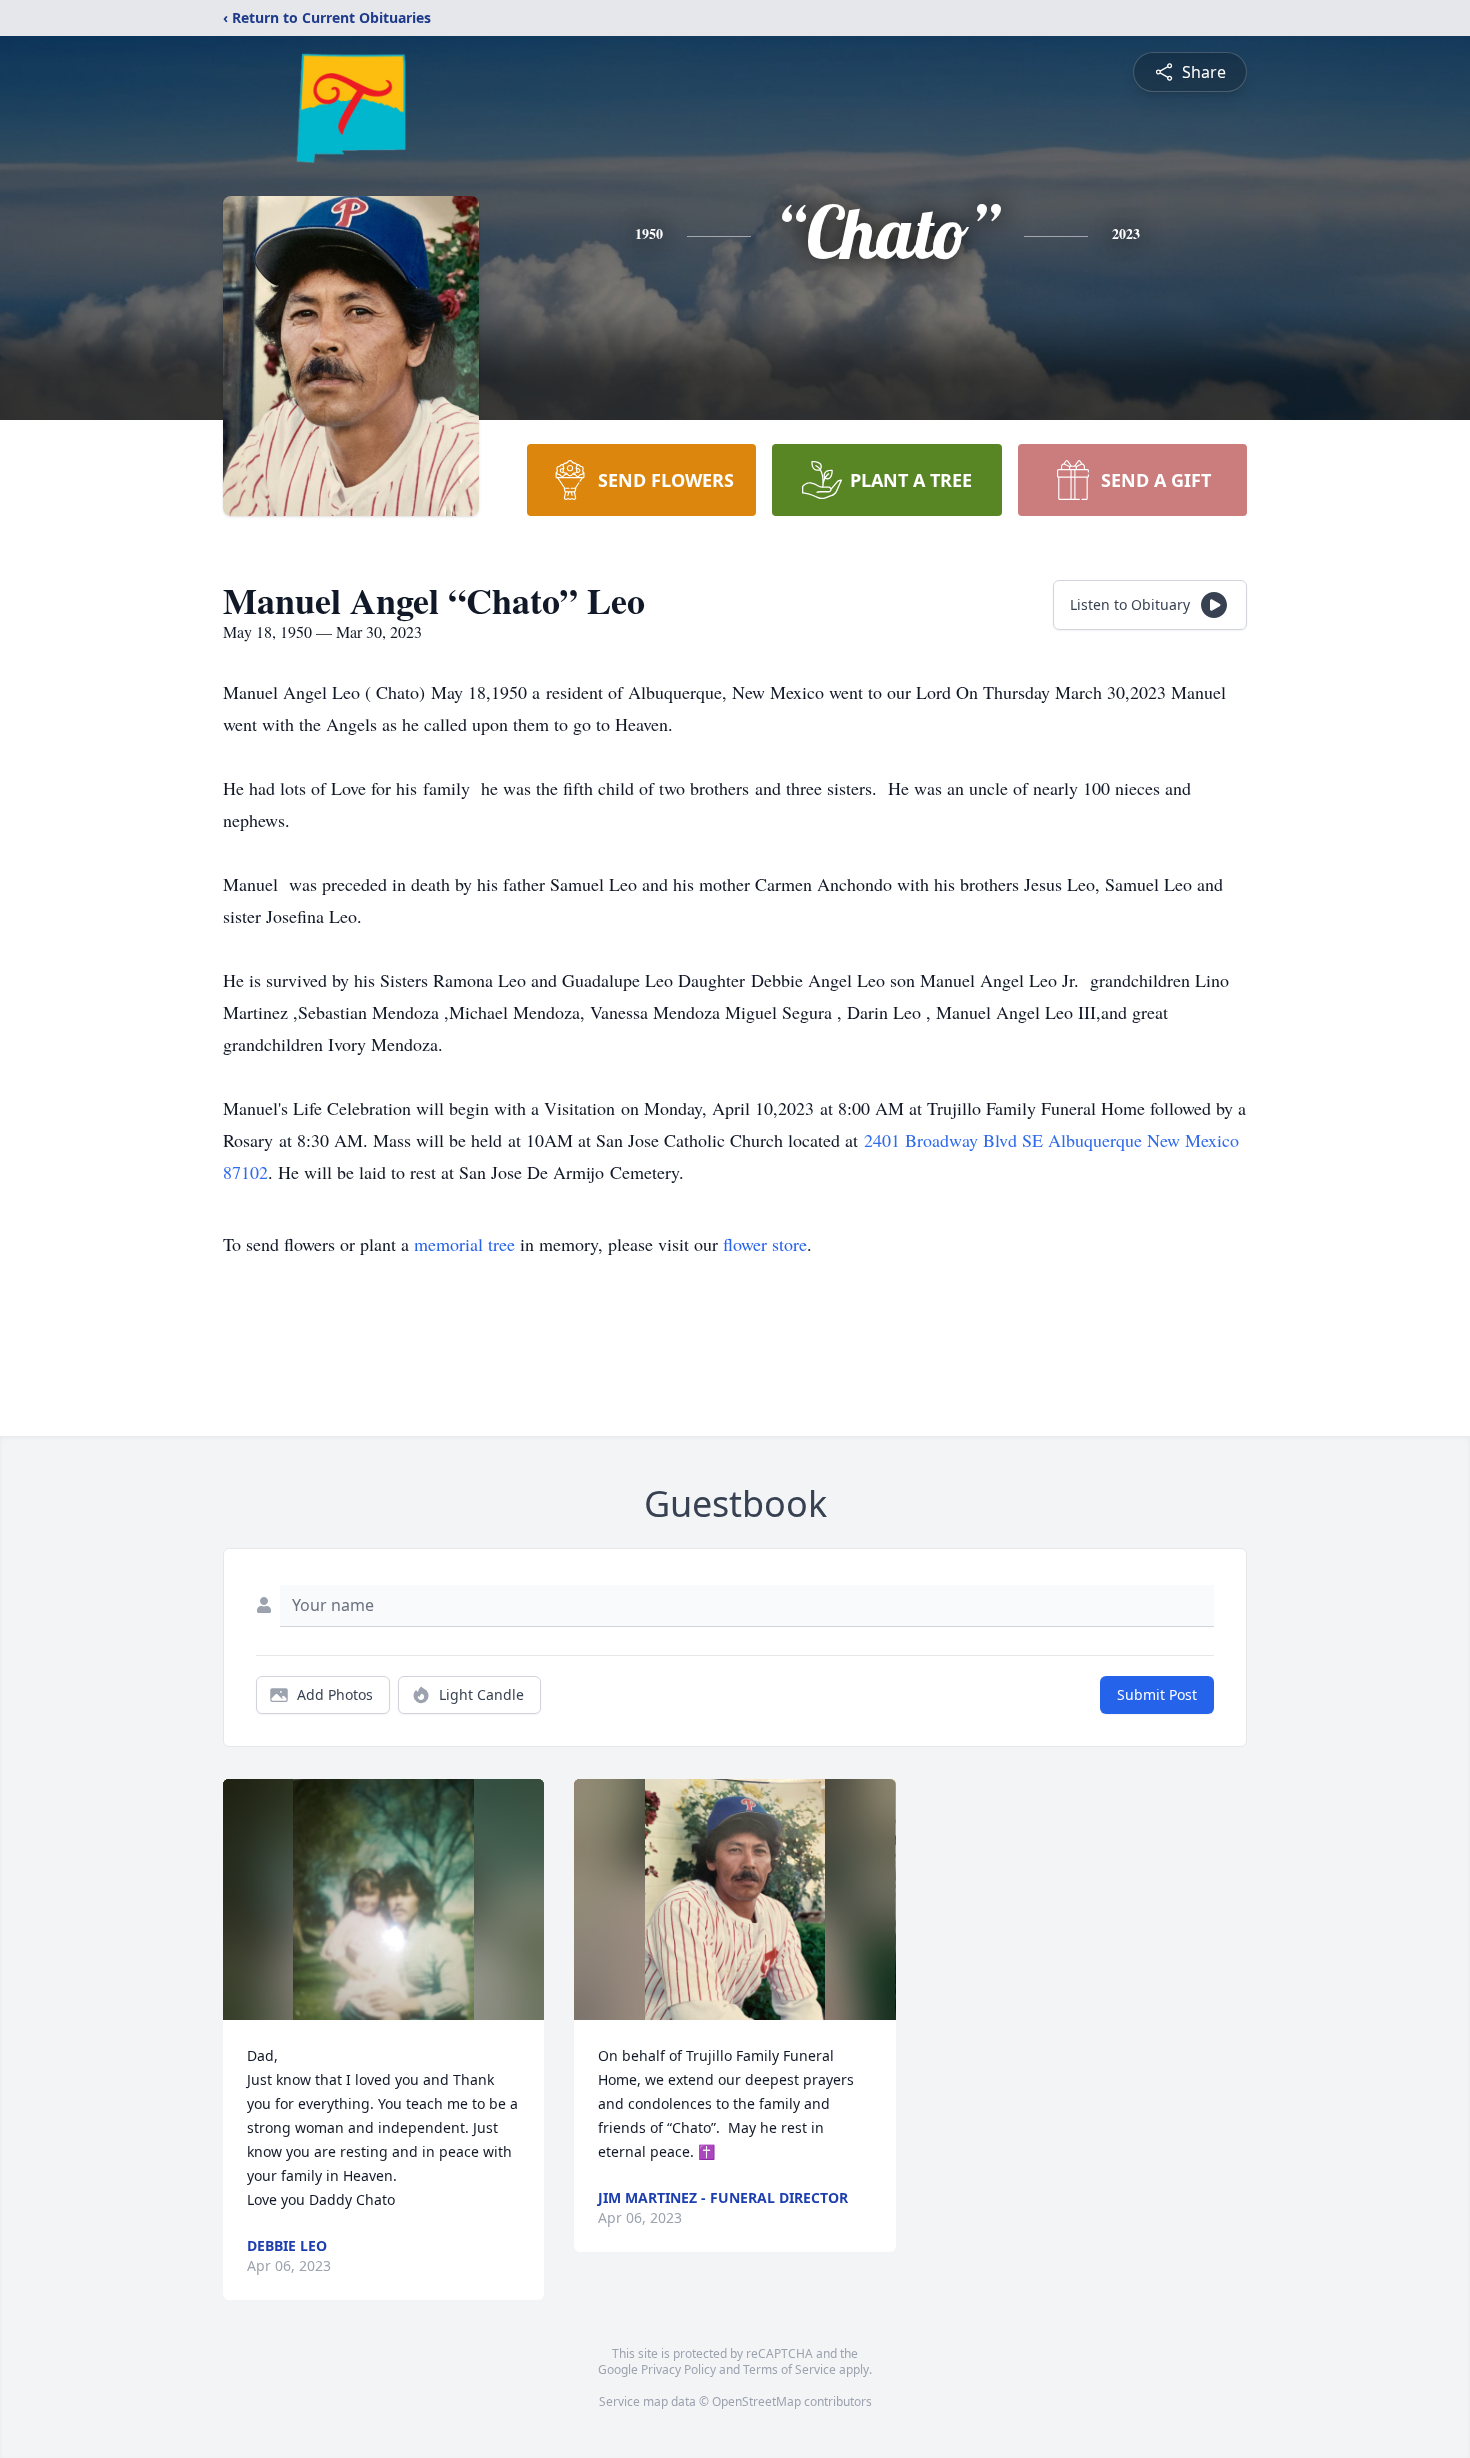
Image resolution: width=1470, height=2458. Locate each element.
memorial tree (464, 1244)
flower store (765, 1244)
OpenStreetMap (756, 2401)
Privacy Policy (678, 2369)
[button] (383, 1899)
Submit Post (1157, 1694)
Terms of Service (789, 2369)
